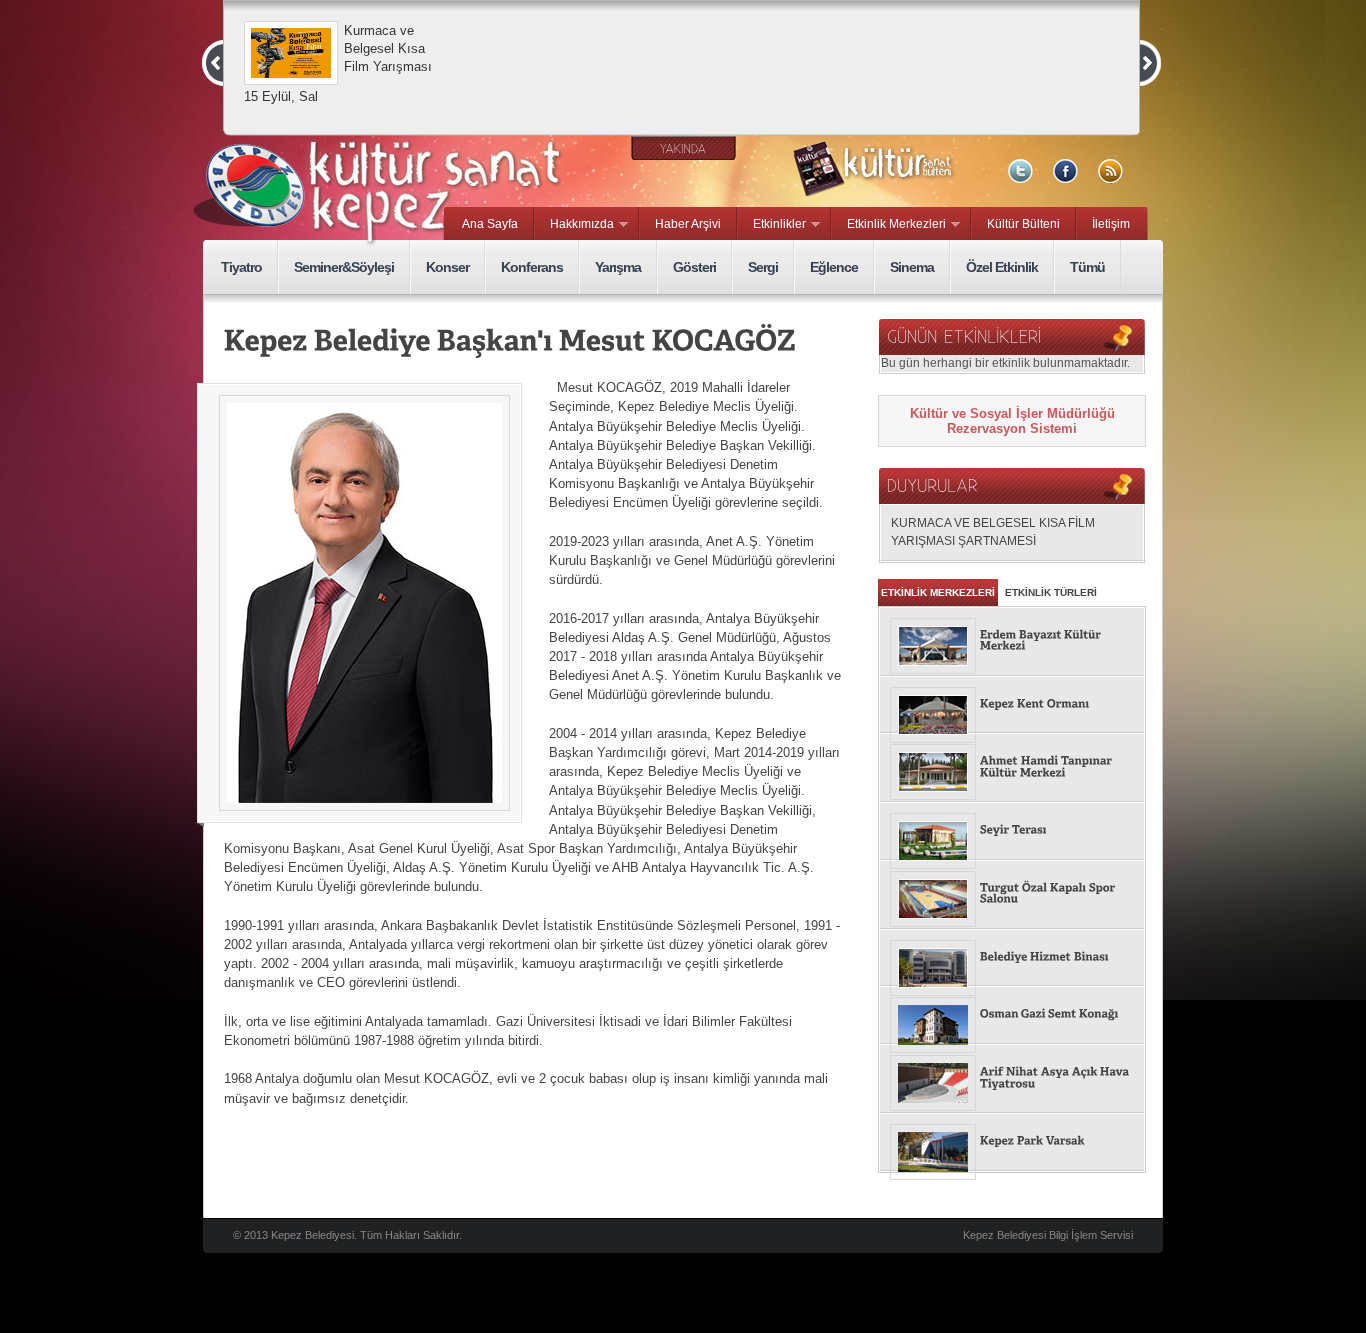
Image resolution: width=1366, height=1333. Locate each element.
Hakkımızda (574, 225)
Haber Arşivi (688, 224)
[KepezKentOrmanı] (1012, 705)
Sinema (912, 267)
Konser (447, 267)
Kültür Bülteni (1023, 224)
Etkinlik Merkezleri (889, 225)
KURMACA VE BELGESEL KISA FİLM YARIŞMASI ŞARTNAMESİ (993, 531)
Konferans (532, 267)
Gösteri (694, 267)
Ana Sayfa (490, 224)
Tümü (1087, 267)
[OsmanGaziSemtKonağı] (1012, 1015)
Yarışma (618, 267)
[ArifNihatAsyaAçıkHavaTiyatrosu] (1012, 1078)
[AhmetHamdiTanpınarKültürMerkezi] (1012, 767)
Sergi (763, 267)
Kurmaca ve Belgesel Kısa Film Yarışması (388, 48)
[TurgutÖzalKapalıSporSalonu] (1012, 894)
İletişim (1111, 224)
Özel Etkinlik (1002, 267)
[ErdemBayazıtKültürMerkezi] (1012, 641)
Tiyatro (241, 267)
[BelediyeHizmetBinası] (1012, 958)
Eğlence (834, 267)
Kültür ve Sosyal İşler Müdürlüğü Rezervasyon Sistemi (1012, 421)
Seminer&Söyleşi (344, 267)
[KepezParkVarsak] (1012, 1142)
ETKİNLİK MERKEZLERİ (938, 592)
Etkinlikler (772, 225)
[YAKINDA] (683, 148)
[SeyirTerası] (1012, 831)
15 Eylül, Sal (281, 96)
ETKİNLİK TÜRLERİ (1051, 592)
